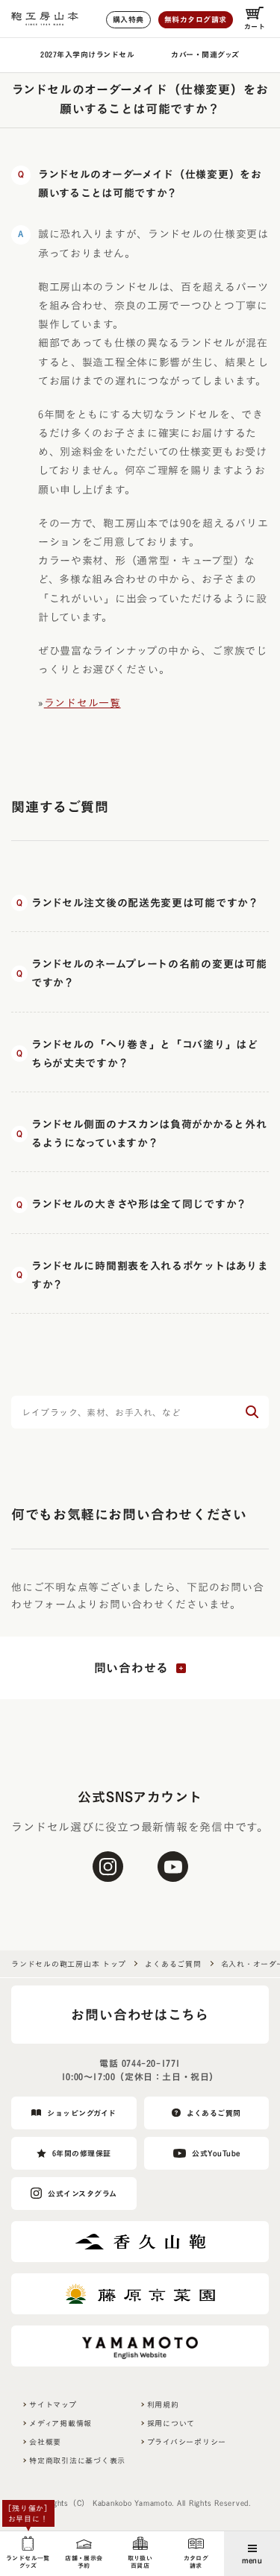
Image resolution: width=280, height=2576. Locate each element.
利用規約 (163, 2405)
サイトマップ (53, 2405)
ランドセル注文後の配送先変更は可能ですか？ (145, 903)
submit (252, 1412)
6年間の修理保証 (82, 2153)
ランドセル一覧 (83, 703)
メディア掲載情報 (60, 2423)
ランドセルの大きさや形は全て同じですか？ (139, 1204)
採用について (171, 2423)
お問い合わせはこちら (140, 2015)
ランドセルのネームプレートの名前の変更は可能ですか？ (149, 973)
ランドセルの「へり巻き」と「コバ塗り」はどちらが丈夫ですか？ (145, 1054)
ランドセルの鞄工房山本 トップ (68, 1964)
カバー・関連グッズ (205, 54)
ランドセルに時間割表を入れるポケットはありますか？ (150, 1275)
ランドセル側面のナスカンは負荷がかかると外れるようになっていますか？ (149, 1134)
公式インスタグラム (83, 2194)
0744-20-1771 (151, 2063)
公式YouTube (216, 2153)
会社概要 (45, 2442)
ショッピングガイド (82, 2113)
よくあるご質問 (173, 1964)
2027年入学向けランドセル (87, 54)
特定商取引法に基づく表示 (77, 2460)
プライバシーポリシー (187, 2442)
